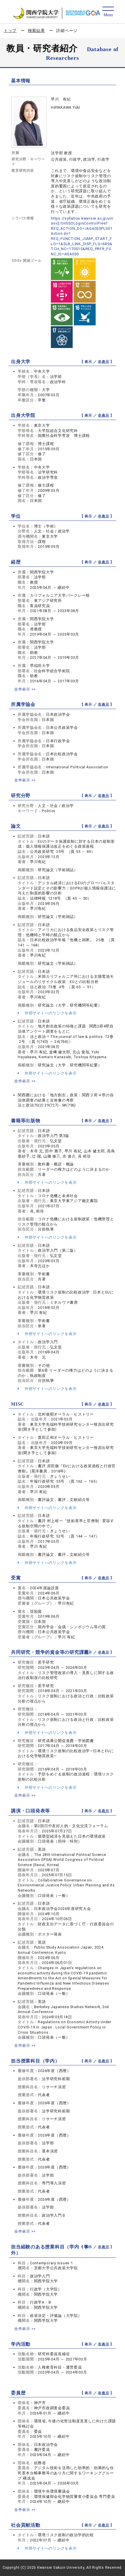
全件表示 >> (25, 689)
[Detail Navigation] (108, 12)
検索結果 (36, 31)
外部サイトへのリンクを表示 (50, 1013)
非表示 (103, 362)
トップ (10, 31)
